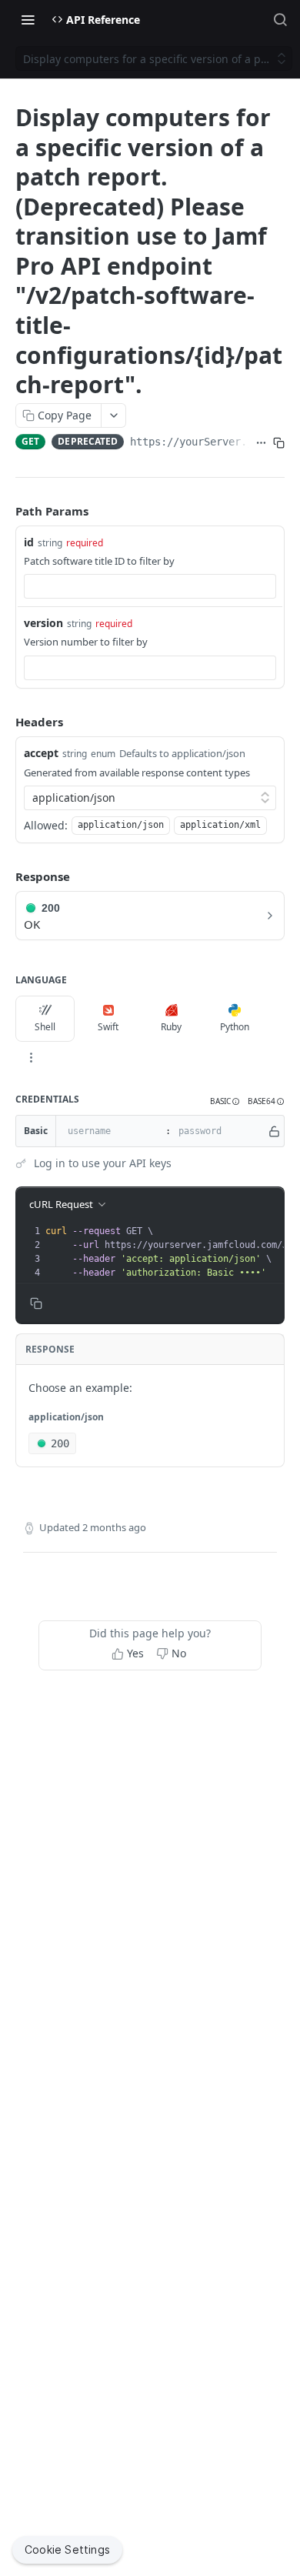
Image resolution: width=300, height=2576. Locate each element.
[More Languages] (31, 1057)
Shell (45, 1027)
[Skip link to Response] (5, 876)
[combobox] (150, 586)
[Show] (274, 1131)
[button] (225, 1101)
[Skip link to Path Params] (5, 511)
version (43, 623)
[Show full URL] (261, 443)
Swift (108, 1027)
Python (235, 1027)
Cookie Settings (67, 2549)
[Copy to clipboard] (279, 443)
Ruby (171, 1027)
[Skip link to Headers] (5, 722)
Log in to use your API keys (103, 1163)
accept (41, 753)
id (29, 542)
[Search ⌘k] (280, 19)
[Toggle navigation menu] (28, 19)
